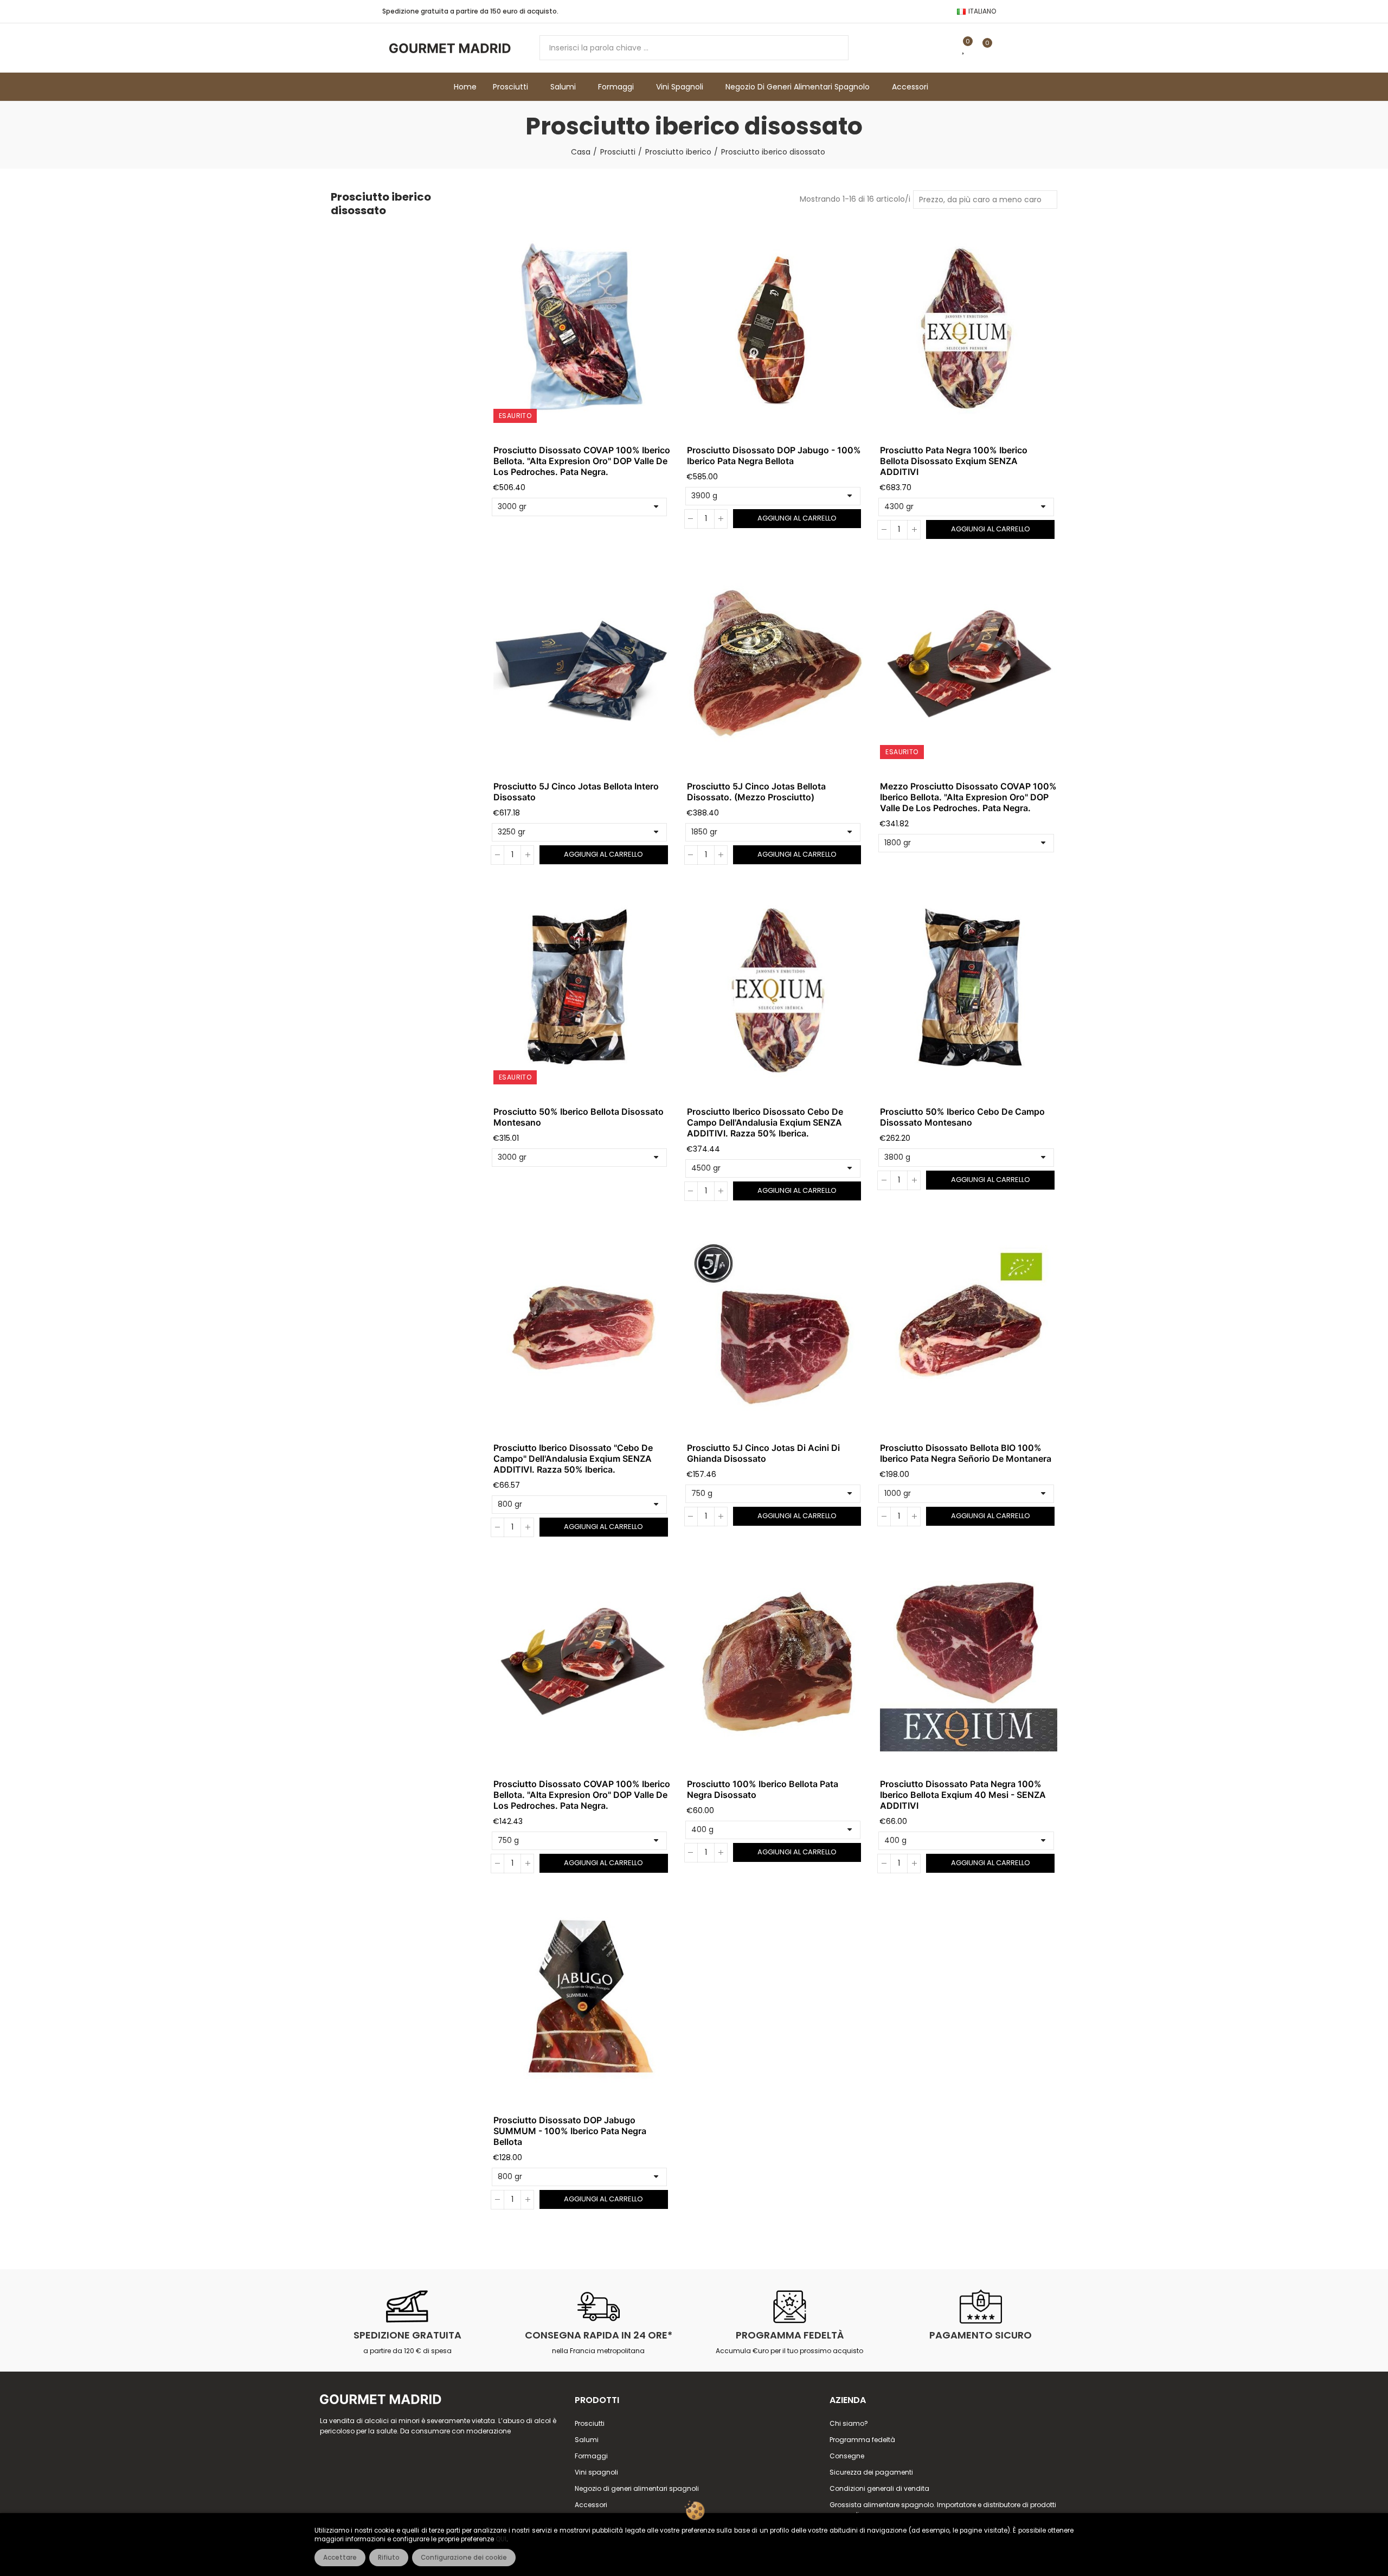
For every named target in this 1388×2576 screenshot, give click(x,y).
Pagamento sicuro (981, 2335)
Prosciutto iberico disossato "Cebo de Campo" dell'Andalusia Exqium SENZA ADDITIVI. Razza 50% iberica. (573, 1459)
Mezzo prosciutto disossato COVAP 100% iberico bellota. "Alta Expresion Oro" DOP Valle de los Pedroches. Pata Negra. (968, 797)
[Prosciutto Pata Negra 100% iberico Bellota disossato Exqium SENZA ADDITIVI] (969, 330)
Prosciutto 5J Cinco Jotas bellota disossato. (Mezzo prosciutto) (756, 792)
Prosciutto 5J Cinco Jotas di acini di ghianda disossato (763, 1453)
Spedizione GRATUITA (407, 2335)
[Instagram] (886, 11)
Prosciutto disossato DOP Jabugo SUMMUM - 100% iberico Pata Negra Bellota (570, 2131)
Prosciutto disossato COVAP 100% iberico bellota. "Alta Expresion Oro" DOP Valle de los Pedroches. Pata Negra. (582, 461)
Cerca (831, 48)
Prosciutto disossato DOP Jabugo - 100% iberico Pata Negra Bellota (774, 455)
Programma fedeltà (790, 2335)
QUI (501, 2539)
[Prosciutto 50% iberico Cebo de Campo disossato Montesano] (969, 991)
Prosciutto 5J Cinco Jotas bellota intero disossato (576, 792)
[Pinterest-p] (869, 11)
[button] (924, 11)
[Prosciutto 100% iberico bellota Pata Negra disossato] (776, 1663)
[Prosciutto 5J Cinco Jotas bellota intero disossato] (582, 666)
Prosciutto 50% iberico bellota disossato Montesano (579, 1117)
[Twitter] (834, 11)
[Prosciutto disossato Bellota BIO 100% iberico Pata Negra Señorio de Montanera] (969, 1327)
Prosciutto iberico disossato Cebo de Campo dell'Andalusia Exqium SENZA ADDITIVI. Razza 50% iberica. (765, 1122)
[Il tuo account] (1006, 48)
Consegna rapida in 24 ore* (599, 2335)
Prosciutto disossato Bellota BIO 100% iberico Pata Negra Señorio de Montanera (966, 1453)
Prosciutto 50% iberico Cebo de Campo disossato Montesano (962, 1117)
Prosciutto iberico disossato (381, 204)
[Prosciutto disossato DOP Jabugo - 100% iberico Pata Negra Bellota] (776, 330)
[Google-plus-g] (851, 11)
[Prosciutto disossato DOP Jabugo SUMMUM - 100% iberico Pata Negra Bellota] (582, 2000)
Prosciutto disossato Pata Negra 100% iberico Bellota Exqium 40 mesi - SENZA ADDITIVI (963, 1795)
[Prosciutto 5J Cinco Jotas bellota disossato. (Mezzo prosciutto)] (776, 666)
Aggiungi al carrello (797, 518)
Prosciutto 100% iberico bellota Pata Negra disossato (763, 1789)
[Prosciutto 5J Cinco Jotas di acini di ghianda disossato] (776, 1327)
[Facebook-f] (817, 11)
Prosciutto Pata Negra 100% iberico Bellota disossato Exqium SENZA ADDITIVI (954, 461)
